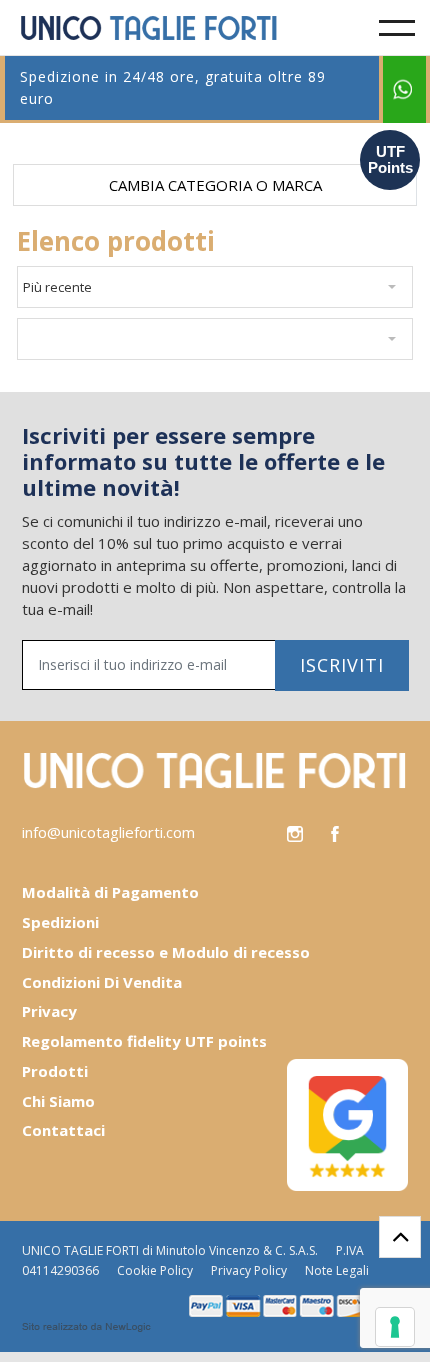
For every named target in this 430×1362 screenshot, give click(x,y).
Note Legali (337, 1270)
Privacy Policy (249, 1270)
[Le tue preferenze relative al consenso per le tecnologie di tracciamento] (395, 1327)
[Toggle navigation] (397, 28)
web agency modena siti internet (86, 1327)
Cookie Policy (155, 1270)
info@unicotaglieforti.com (108, 832)
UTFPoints (390, 160)
